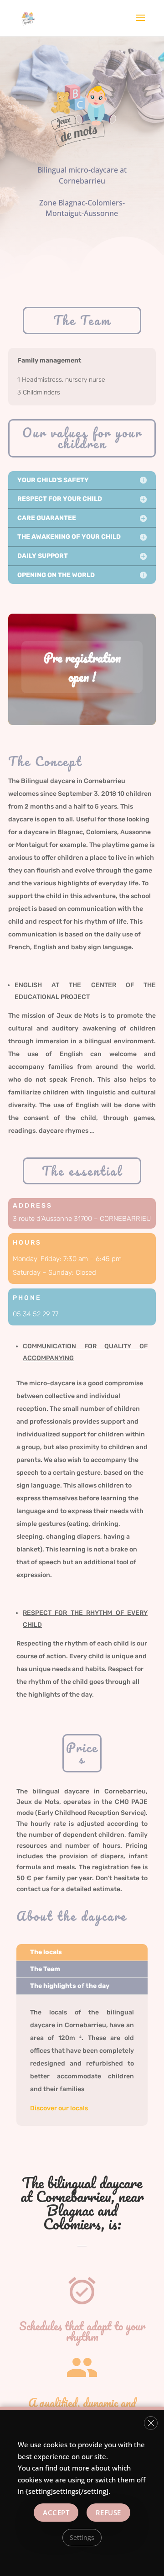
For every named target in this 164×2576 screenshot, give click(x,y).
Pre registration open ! (82, 667)
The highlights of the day (70, 1986)
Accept (56, 2512)
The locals (46, 1952)
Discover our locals (59, 2108)
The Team (45, 1969)
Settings (82, 2537)
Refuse (108, 2512)
